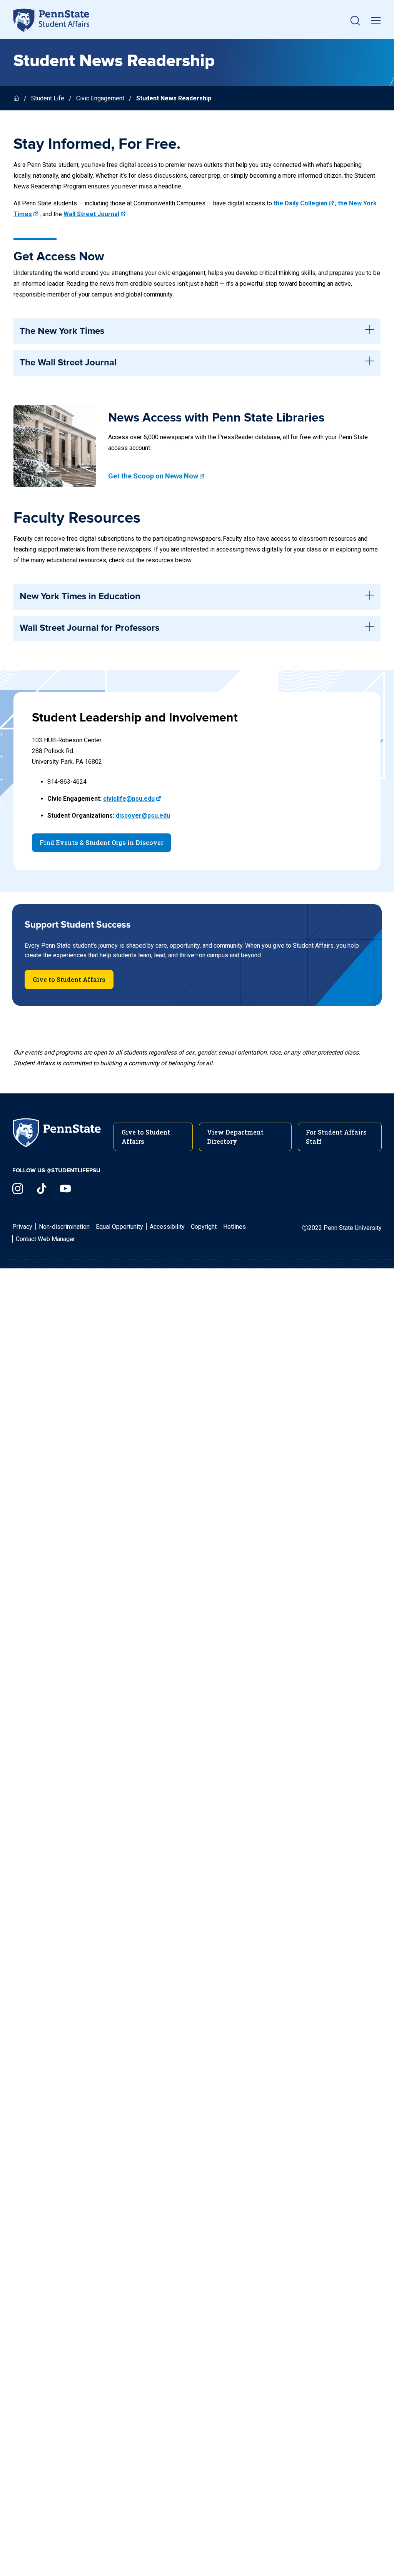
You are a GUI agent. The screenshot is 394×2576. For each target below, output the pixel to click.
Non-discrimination (64, 1227)
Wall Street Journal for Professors (89, 628)
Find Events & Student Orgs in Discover (102, 842)
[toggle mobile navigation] (376, 20)
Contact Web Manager (45, 1239)
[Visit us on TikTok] (42, 1189)
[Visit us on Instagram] (18, 1189)
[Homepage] (17, 98)
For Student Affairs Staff (336, 1137)
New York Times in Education (80, 597)
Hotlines (235, 1227)
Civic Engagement (100, 98)
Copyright (204, 1227)
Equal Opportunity (119, 1227)
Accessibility (167, 1227)
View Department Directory (235, 1137)
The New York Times (62, 331)
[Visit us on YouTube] (65, 1189)
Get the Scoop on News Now (153, 476)
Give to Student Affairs (69, 979)
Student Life (48, 98)
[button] (355, 20)
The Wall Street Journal (68, 363)
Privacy (22, 1227)
